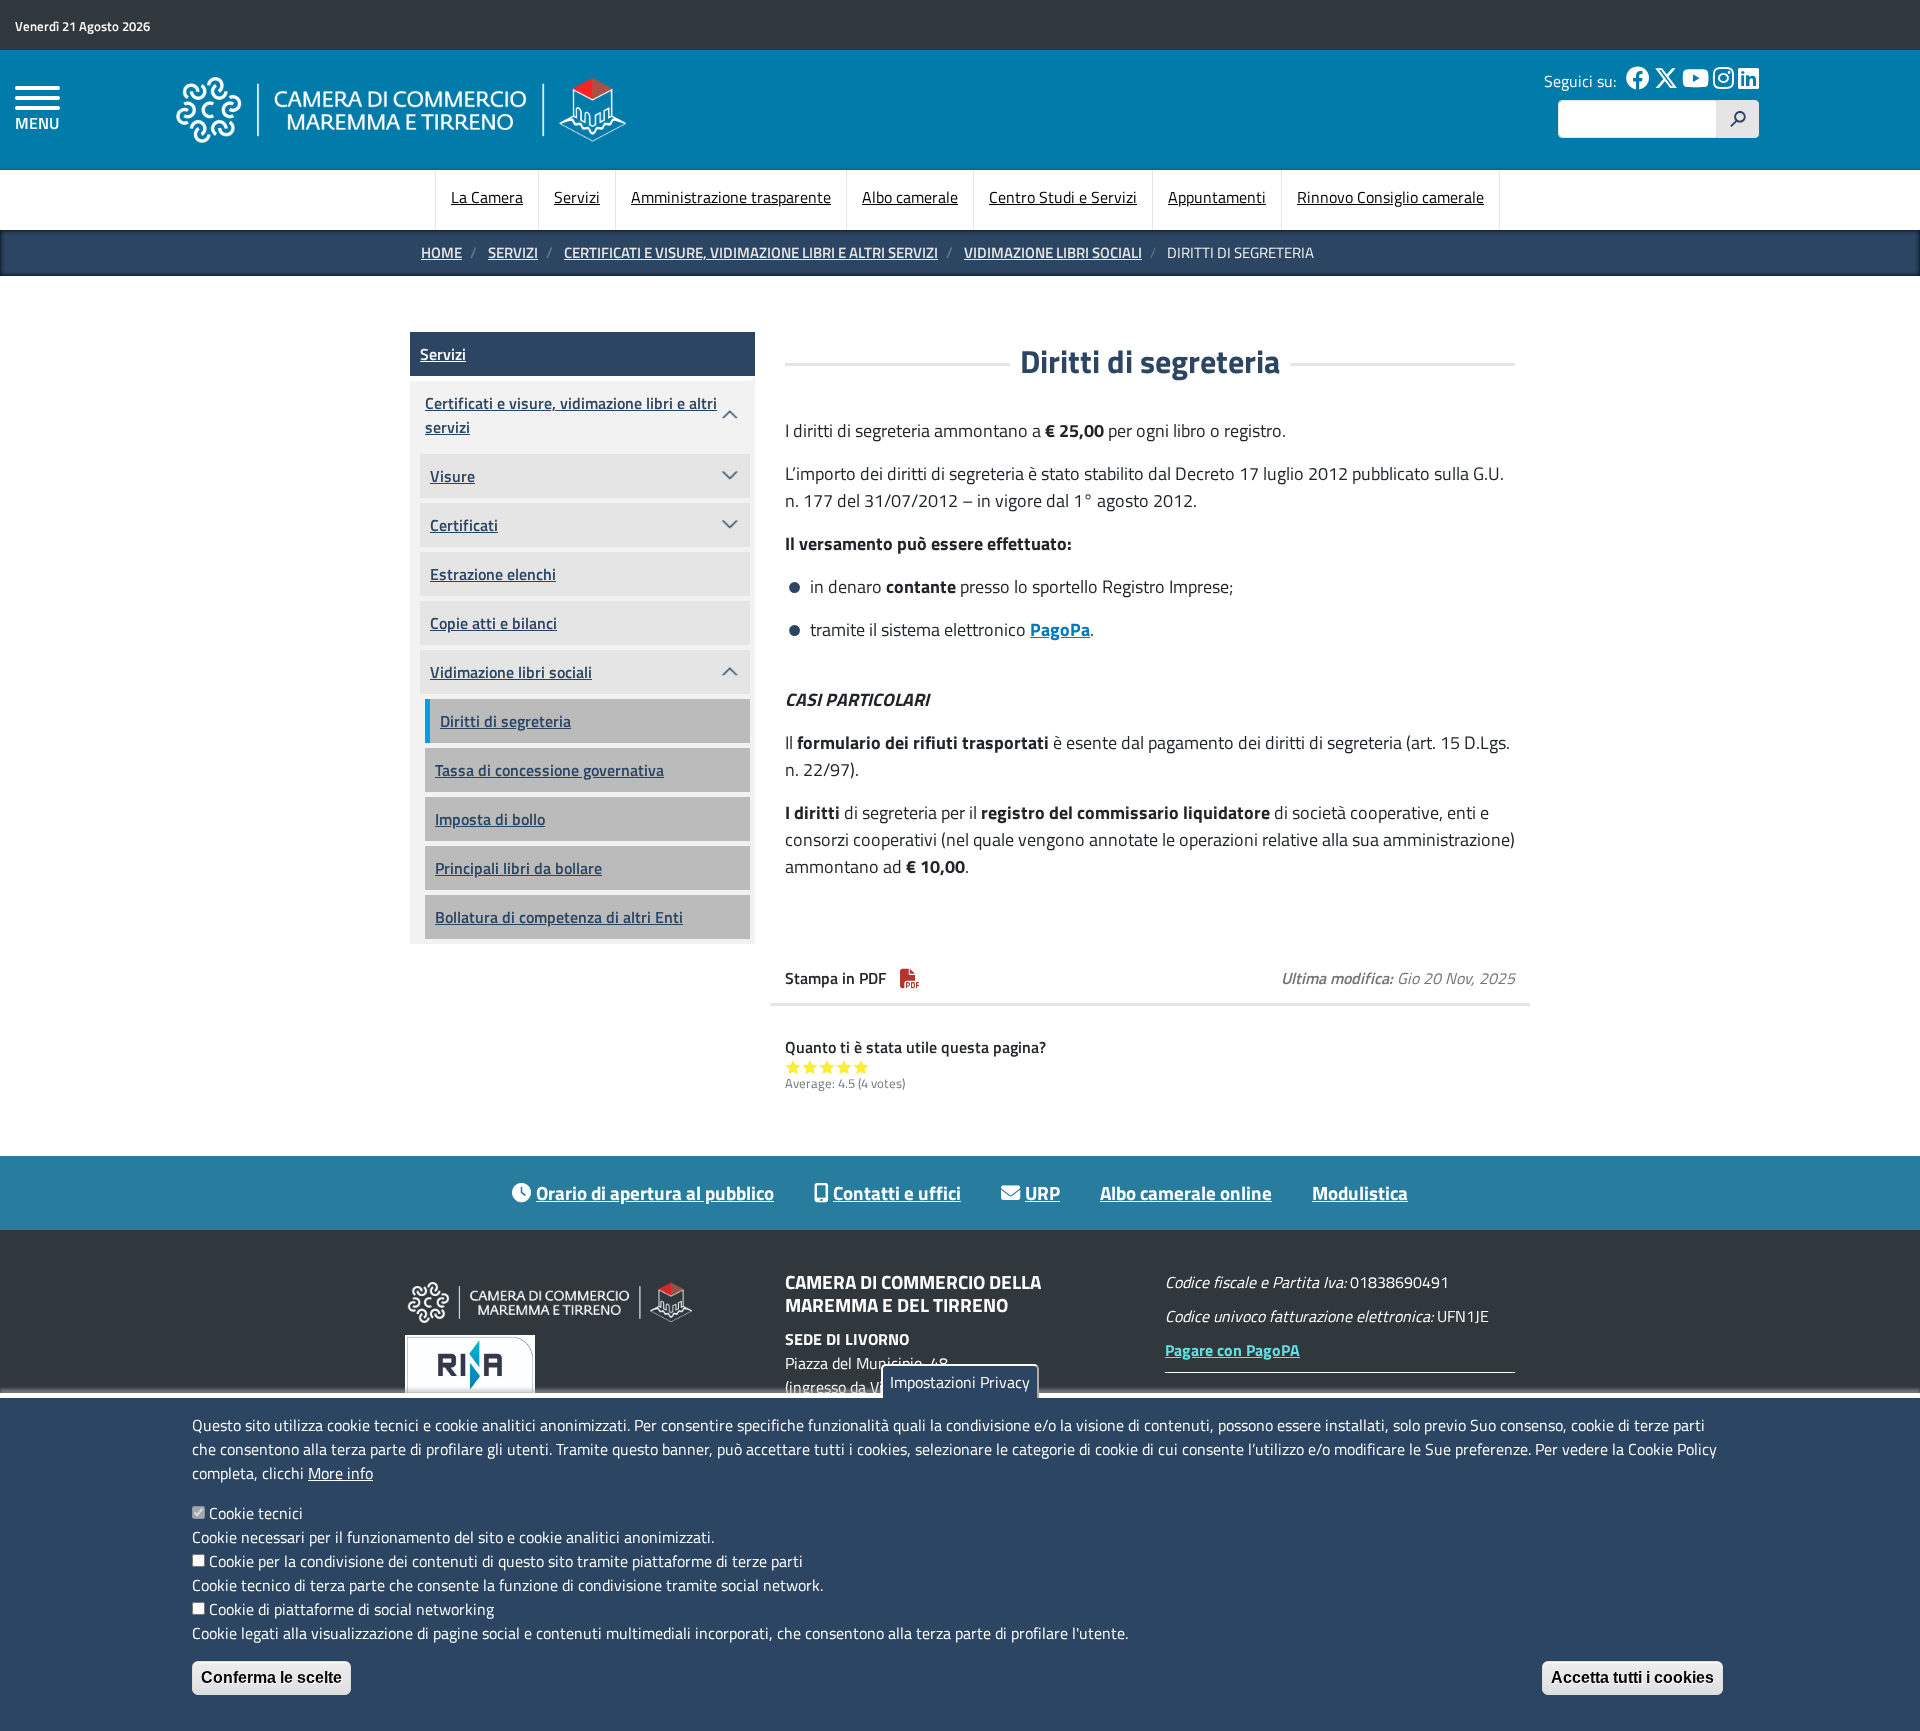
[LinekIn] (1748, 81)
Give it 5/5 (861, 1066)
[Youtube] (1695, 81)
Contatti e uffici (897, 1192)
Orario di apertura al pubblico (655, 1192)
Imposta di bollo (490, 819)
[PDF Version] (910, 978)
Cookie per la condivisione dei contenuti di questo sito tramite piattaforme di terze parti (506, 1561)
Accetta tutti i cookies (1632, 1677)
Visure (452, 476)
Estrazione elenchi (493, 574)
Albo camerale (910, 197)
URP (1042, 1192)
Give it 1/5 (793, 1066)
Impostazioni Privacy (960, 1382)
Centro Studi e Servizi (1063, 197)
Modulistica (1360, 1192)
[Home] (401, 109)
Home (441, 252)
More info (340, 1473)
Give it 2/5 (810, 1066)
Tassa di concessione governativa (549, 770)
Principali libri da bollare (518, 868)
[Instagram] (1723, 81)
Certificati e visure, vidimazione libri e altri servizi (751, 252)
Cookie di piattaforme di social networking (351, 1609)
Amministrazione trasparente (731, 197)
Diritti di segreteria (505, 721)
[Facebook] (1638, 81)
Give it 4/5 (844, 1066)
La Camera (487, 197)
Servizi (577, 197)
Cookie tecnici (256, 1513)
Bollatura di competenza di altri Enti (559, 917)
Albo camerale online (1186, 1192)
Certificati (464, 525)
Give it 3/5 (827, 1066)
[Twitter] (1666, 81)
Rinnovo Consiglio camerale (1390, 197)
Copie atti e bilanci (493, 623)
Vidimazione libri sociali (1053, 252)
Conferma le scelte (271, 1677)
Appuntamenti (1217, 197)
